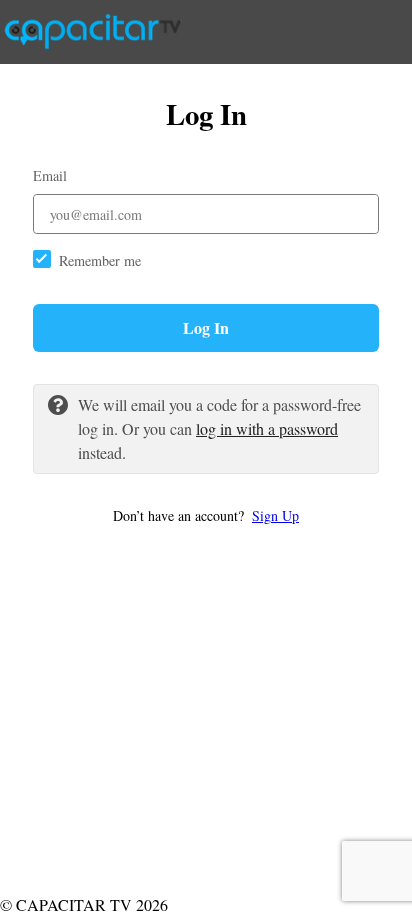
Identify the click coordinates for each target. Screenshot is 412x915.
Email (50, 175)
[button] (206, 515)
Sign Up (275, 515)
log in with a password (267, 428)
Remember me (100, 260)
